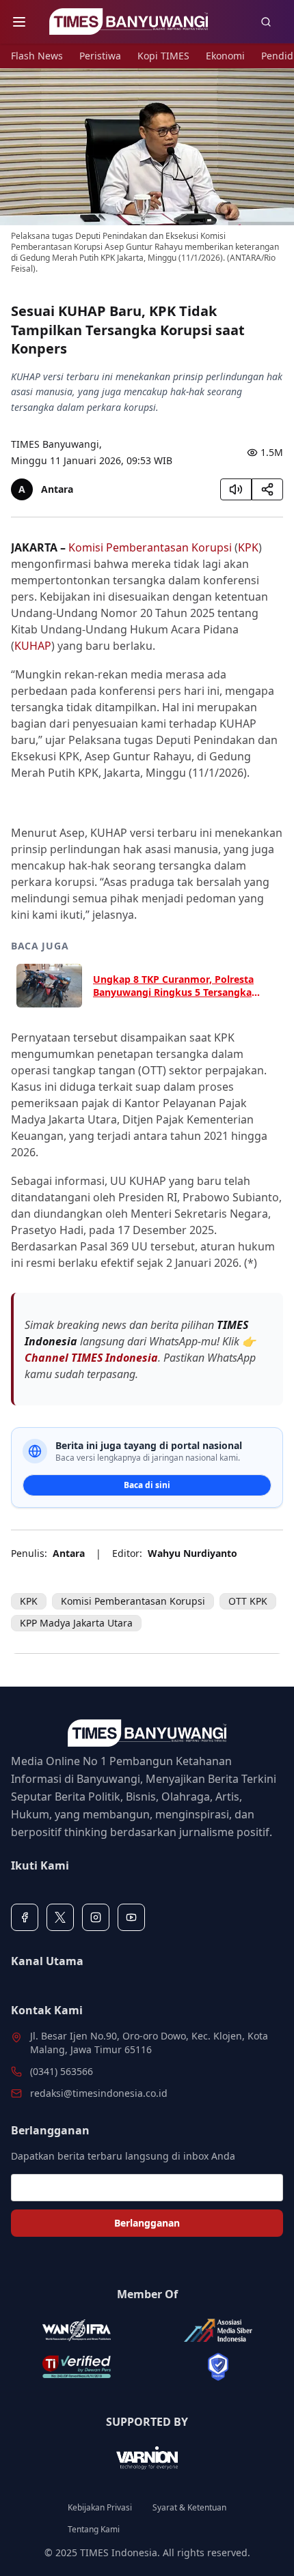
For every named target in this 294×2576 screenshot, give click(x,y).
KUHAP (33, 646)
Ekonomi (225, 56)
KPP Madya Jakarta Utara (76, 1623)
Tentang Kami (94, 2530)
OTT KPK (248, 1601)
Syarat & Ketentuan (189, 2508)
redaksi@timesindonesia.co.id (99, 2093)
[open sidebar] (19, 22)
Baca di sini (147, 1485)
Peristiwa (100, 56)
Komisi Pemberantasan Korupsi (150, 547)
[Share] (267, 489)
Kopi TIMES (163, 56)
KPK (248, 547)
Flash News (37, 56)
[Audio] (236, 489)
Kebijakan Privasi (100, 2508)
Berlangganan (147, 2223)
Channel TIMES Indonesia (91, 1358)
